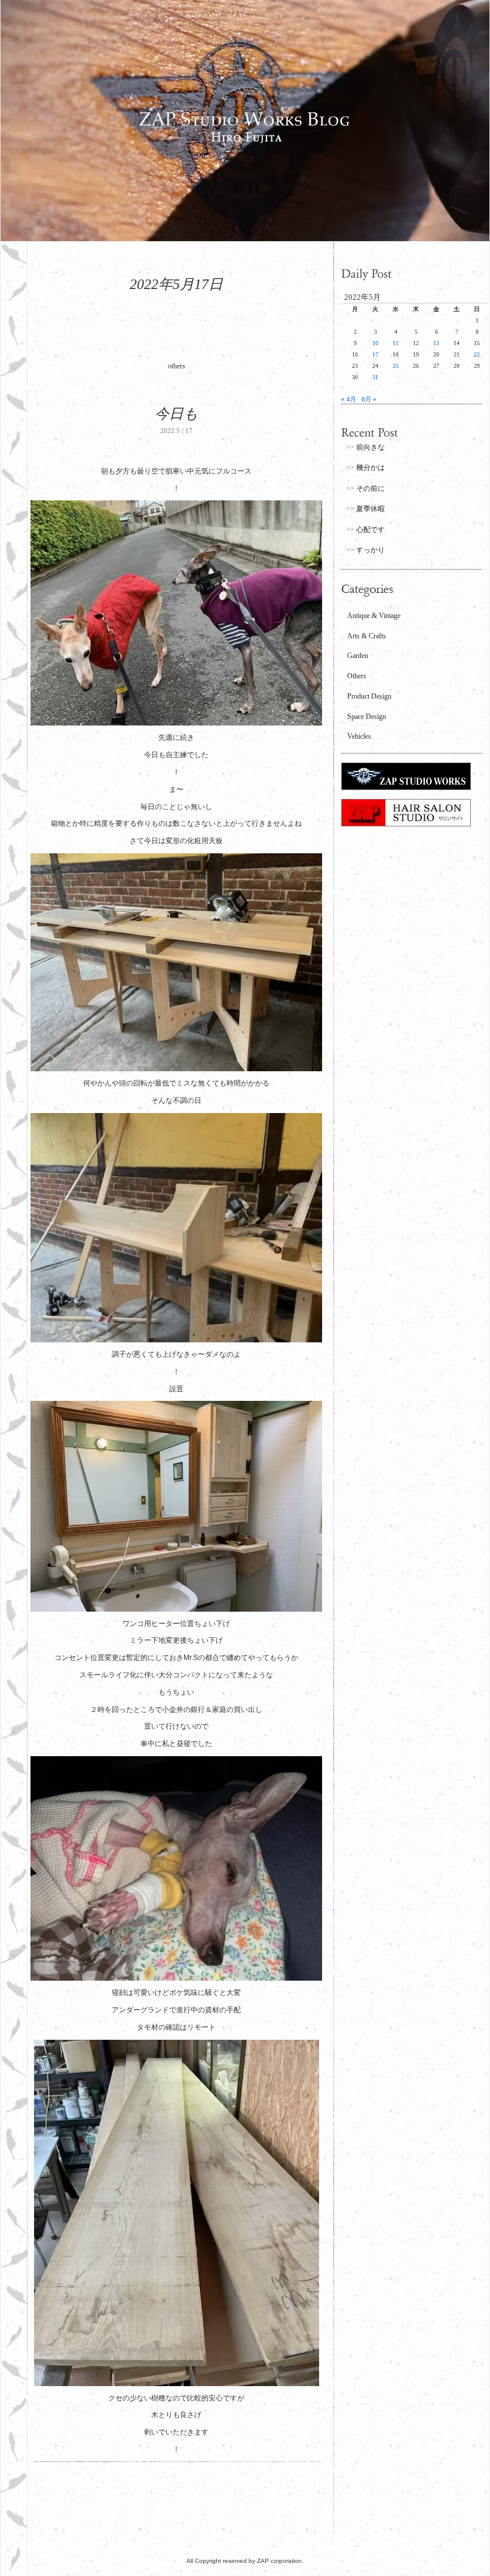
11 (396, 343)
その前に (370, 488)
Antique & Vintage (374, 616)
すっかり (370, 550)
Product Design (369, 696)
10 (375, 343)
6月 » (369, 399)
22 (477, 354)
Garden (358, 656)
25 (396, 366)
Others (357, 676)
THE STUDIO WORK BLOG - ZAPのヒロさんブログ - (245, 121)
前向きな (370, 447)
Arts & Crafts (367, 636)
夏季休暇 (370, 509)
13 (436, 343)
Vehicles (359, 736)
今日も (177, 414)
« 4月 (349, 399)
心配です (370, 530)
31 (375, 377)
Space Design (367, 717)
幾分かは (370, 468)
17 (375, 354)
